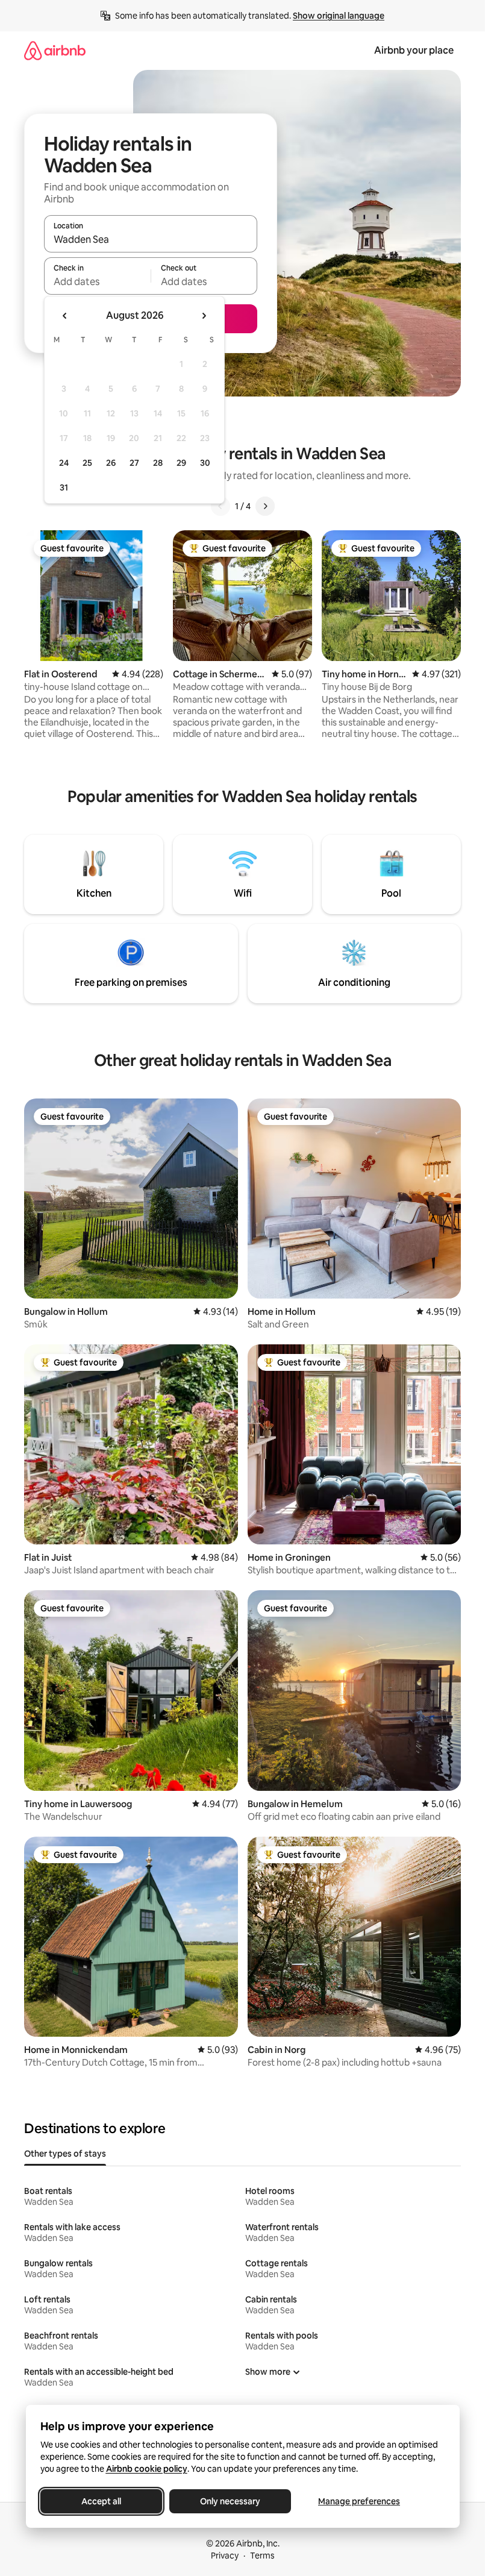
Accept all (101, 2501)
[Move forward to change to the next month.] (204, 316)
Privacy (225, 2556)
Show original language (339, 16)
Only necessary (230, 2501)
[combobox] (151, 239)
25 (87, 463)
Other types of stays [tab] (65, 2154)
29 (181, 463)
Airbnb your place (414, 50)
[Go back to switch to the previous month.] (65, 316)
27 (134, 463)
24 (64, 463)
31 (64, 487)
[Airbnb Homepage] (55, 50)
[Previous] (220, 506)
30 (205, 463)
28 (158, 463)
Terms (262, 2556)
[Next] (265, 506)
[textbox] (97, 281)
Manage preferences (359, 2501)
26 (111, 463)
